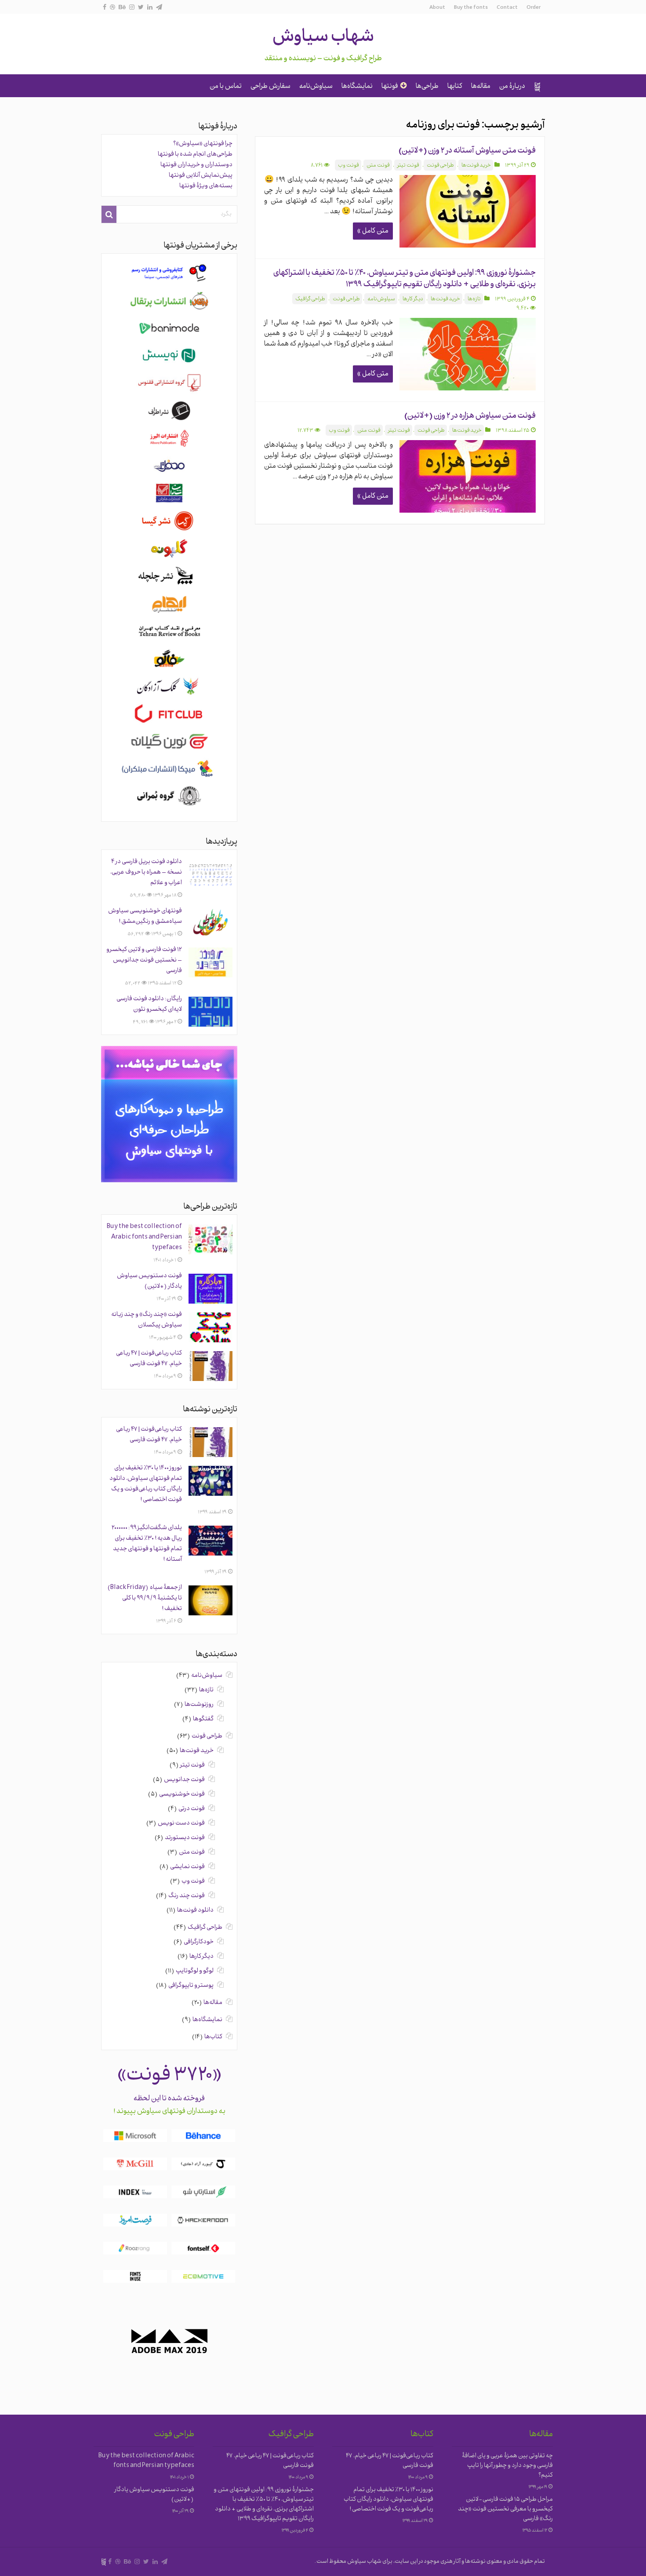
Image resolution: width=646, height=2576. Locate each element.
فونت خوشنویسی (182, 1794)
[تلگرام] (159, 7)
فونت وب (348, 166)
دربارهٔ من (512, 87)
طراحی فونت (440, 166)
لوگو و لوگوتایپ (195, 1971)
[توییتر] (141, 7)
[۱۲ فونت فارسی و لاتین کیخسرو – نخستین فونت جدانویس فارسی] (210, 962)
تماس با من (226, 87)
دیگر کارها (413, 299)
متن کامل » (373, 231)
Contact (507, 8)
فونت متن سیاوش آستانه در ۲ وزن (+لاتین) (467, 151)
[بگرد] (109, 214)
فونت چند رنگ (187, 1896)
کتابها (455, 87)
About (437, 8)
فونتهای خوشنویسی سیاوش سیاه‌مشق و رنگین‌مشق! (145, 916)
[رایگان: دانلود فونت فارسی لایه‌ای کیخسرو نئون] (210, 1012)
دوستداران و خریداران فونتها (196, 165)
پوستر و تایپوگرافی (191, 1986)
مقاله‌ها (481, 87)
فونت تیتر (408, 166)
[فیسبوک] (105, 7)
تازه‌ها (474, 299)
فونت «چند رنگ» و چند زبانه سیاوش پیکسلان (147, 1320)
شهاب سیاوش (323, 38)
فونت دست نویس (181, 1824)
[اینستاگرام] (132, 7)
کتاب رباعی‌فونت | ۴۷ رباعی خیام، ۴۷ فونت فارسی (149, 1359)
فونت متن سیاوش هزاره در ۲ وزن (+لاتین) (470, 416)
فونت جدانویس (184, 1780)
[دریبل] (113, 7)
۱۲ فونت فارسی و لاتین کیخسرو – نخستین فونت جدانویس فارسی (144, 960)
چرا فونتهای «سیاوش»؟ (203, 144)
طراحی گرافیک (310, 299)
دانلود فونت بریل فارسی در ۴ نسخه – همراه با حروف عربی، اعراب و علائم (146, 873)
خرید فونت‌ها (476, 166)
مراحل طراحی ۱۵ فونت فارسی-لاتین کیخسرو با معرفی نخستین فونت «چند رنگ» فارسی (505, 2509)
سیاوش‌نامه (316, 87)
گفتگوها (203, 1719)
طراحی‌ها (427, 87)
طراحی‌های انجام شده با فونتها (195, 155)
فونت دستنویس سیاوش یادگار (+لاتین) (149, 1281)
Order (533, 8)
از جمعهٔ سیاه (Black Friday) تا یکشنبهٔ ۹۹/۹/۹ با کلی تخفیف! (145, 1598)
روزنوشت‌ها (199, 1705)
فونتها (390, 87)
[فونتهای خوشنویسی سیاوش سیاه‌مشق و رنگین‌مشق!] (210, 924)
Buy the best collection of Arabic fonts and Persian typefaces (144, 1237)
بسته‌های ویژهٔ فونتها (206, 186)
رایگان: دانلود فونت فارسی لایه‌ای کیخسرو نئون (149, 1004)
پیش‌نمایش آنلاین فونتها (201, 176)
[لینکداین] (150, 7)
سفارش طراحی (270, 87)
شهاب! (537, 87)
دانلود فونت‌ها (195, 1911)
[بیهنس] (122, 7)
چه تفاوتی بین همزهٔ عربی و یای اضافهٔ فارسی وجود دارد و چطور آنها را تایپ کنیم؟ (507, 2466)
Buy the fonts (471, 8)
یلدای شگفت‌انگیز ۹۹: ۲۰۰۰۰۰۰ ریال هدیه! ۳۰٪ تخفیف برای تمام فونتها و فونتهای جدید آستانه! (147, 1544)
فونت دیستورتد (185, 1838)
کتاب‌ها (213, 2037)
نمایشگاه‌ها (357, 87)
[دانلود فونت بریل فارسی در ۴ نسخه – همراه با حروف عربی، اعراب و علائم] (210, 874)
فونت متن (378, 166)
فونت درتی (192, 1809)
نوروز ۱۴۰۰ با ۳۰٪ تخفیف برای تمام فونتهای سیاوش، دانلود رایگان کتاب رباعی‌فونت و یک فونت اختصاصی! (146, 1484)
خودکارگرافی (199, 1942)
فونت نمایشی (187, 1867)
